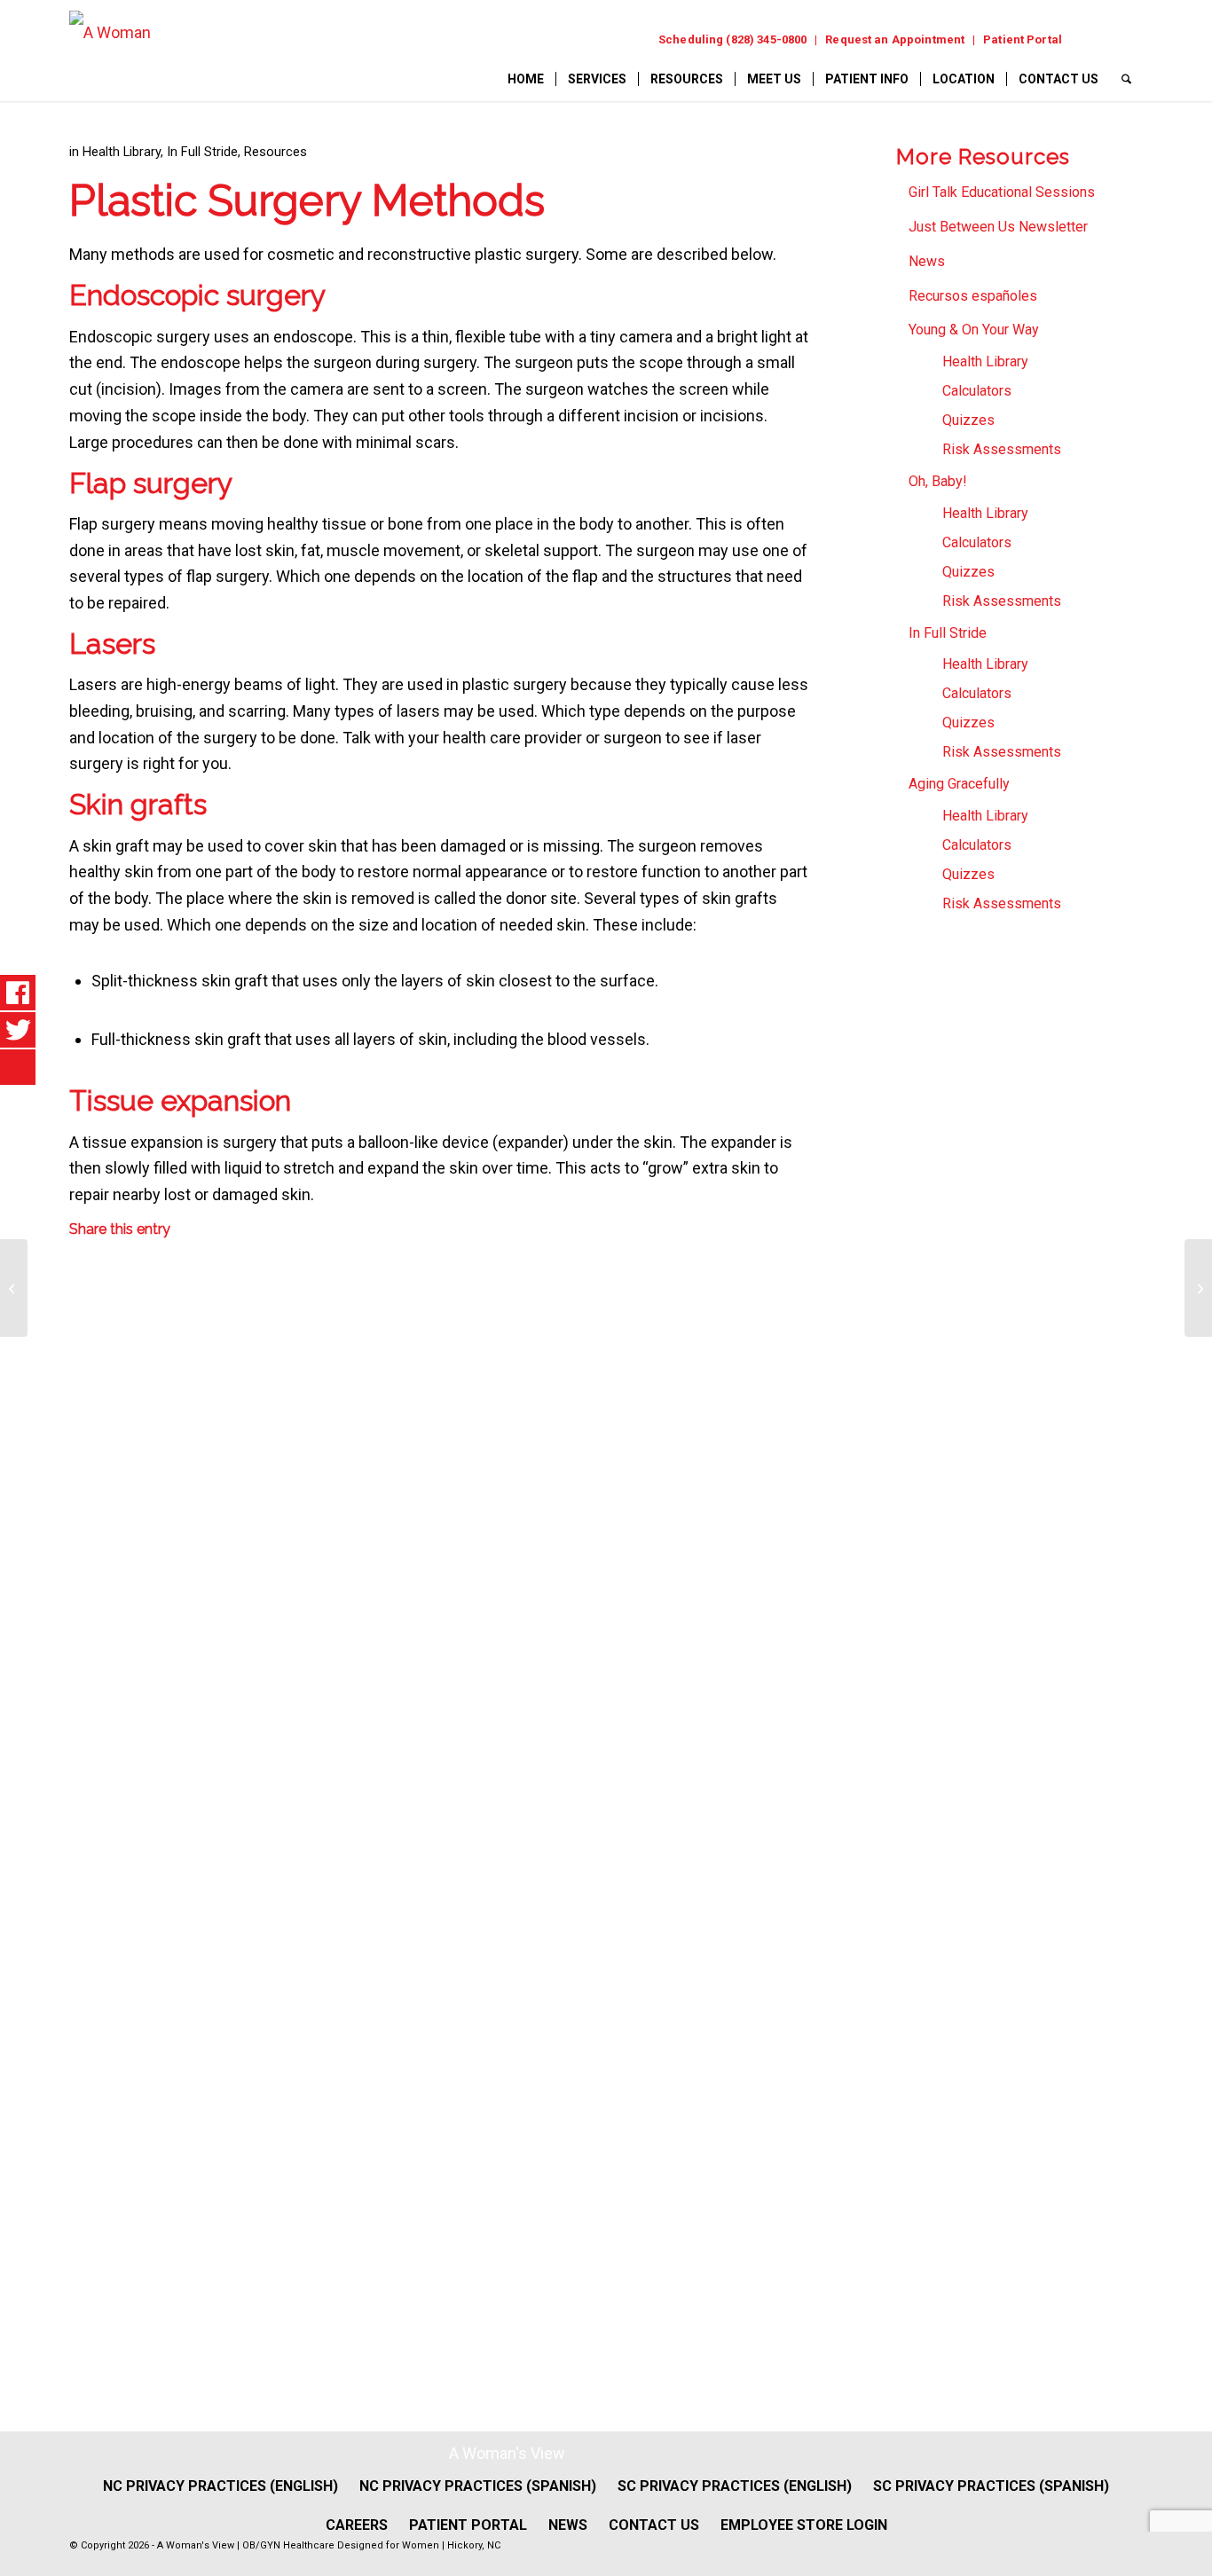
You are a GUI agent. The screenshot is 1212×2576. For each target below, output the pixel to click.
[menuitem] (733, 40)
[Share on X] (82, 1410)
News (927, 261)
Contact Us (654, 2525)
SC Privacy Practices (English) (735, 2486)
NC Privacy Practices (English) (220, 2486)
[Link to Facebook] (1090, 39)
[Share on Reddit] (82, 2106)
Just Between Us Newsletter (998, 227)
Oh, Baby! (938, 481)
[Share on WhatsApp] (82, 1526)
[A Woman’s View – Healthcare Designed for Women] (110, 55)
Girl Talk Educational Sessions (1002, 192)
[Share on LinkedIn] (82, 1758)
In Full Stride (202, 152)
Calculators (977, 391)
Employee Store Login (804, 2525)
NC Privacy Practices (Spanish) (478, 2486)
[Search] (1126, 79)
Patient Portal (1023, 39)
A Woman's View (507, 2453)
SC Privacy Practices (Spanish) (991, 2486)
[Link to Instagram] (1125, 39)
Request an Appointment (895, 39)
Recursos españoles (973, 296)
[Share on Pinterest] (82, 1642)
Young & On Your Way (974, 330)
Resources (275, 152)
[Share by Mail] (82, 2222)
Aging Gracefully (959, 784)
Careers (357, 2525)
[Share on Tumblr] (82, 1874)
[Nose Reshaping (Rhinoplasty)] (14, 1288)
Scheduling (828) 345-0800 (732, 39)
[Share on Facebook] (82, 1295)
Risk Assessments (1002, 449)
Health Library (122, 152)
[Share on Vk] (82, 1990)
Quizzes (968, 420)
